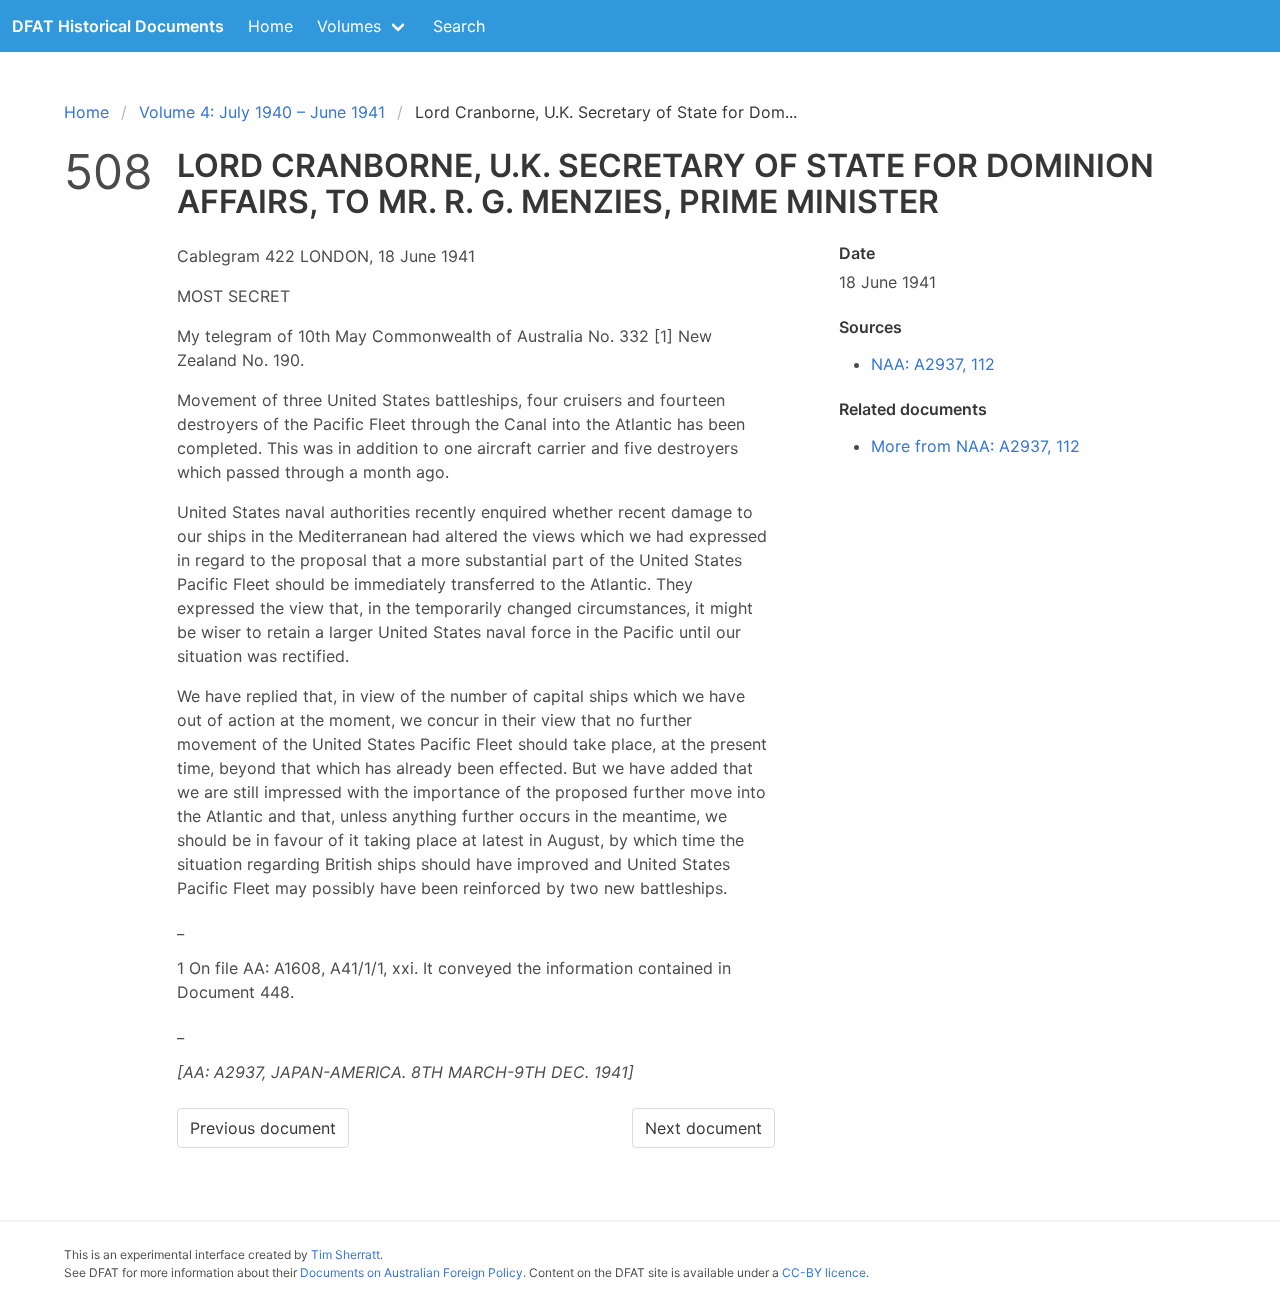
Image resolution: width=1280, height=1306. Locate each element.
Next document (703, 1128)
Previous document (263, 1128)
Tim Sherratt (345, 1254)
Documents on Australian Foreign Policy (411, 1272)
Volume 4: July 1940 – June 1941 (262, 112)
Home (270, 26)
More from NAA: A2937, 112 (975, 446)
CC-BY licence (824, 1272)
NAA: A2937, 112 (933, 364)
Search (459, 26)
